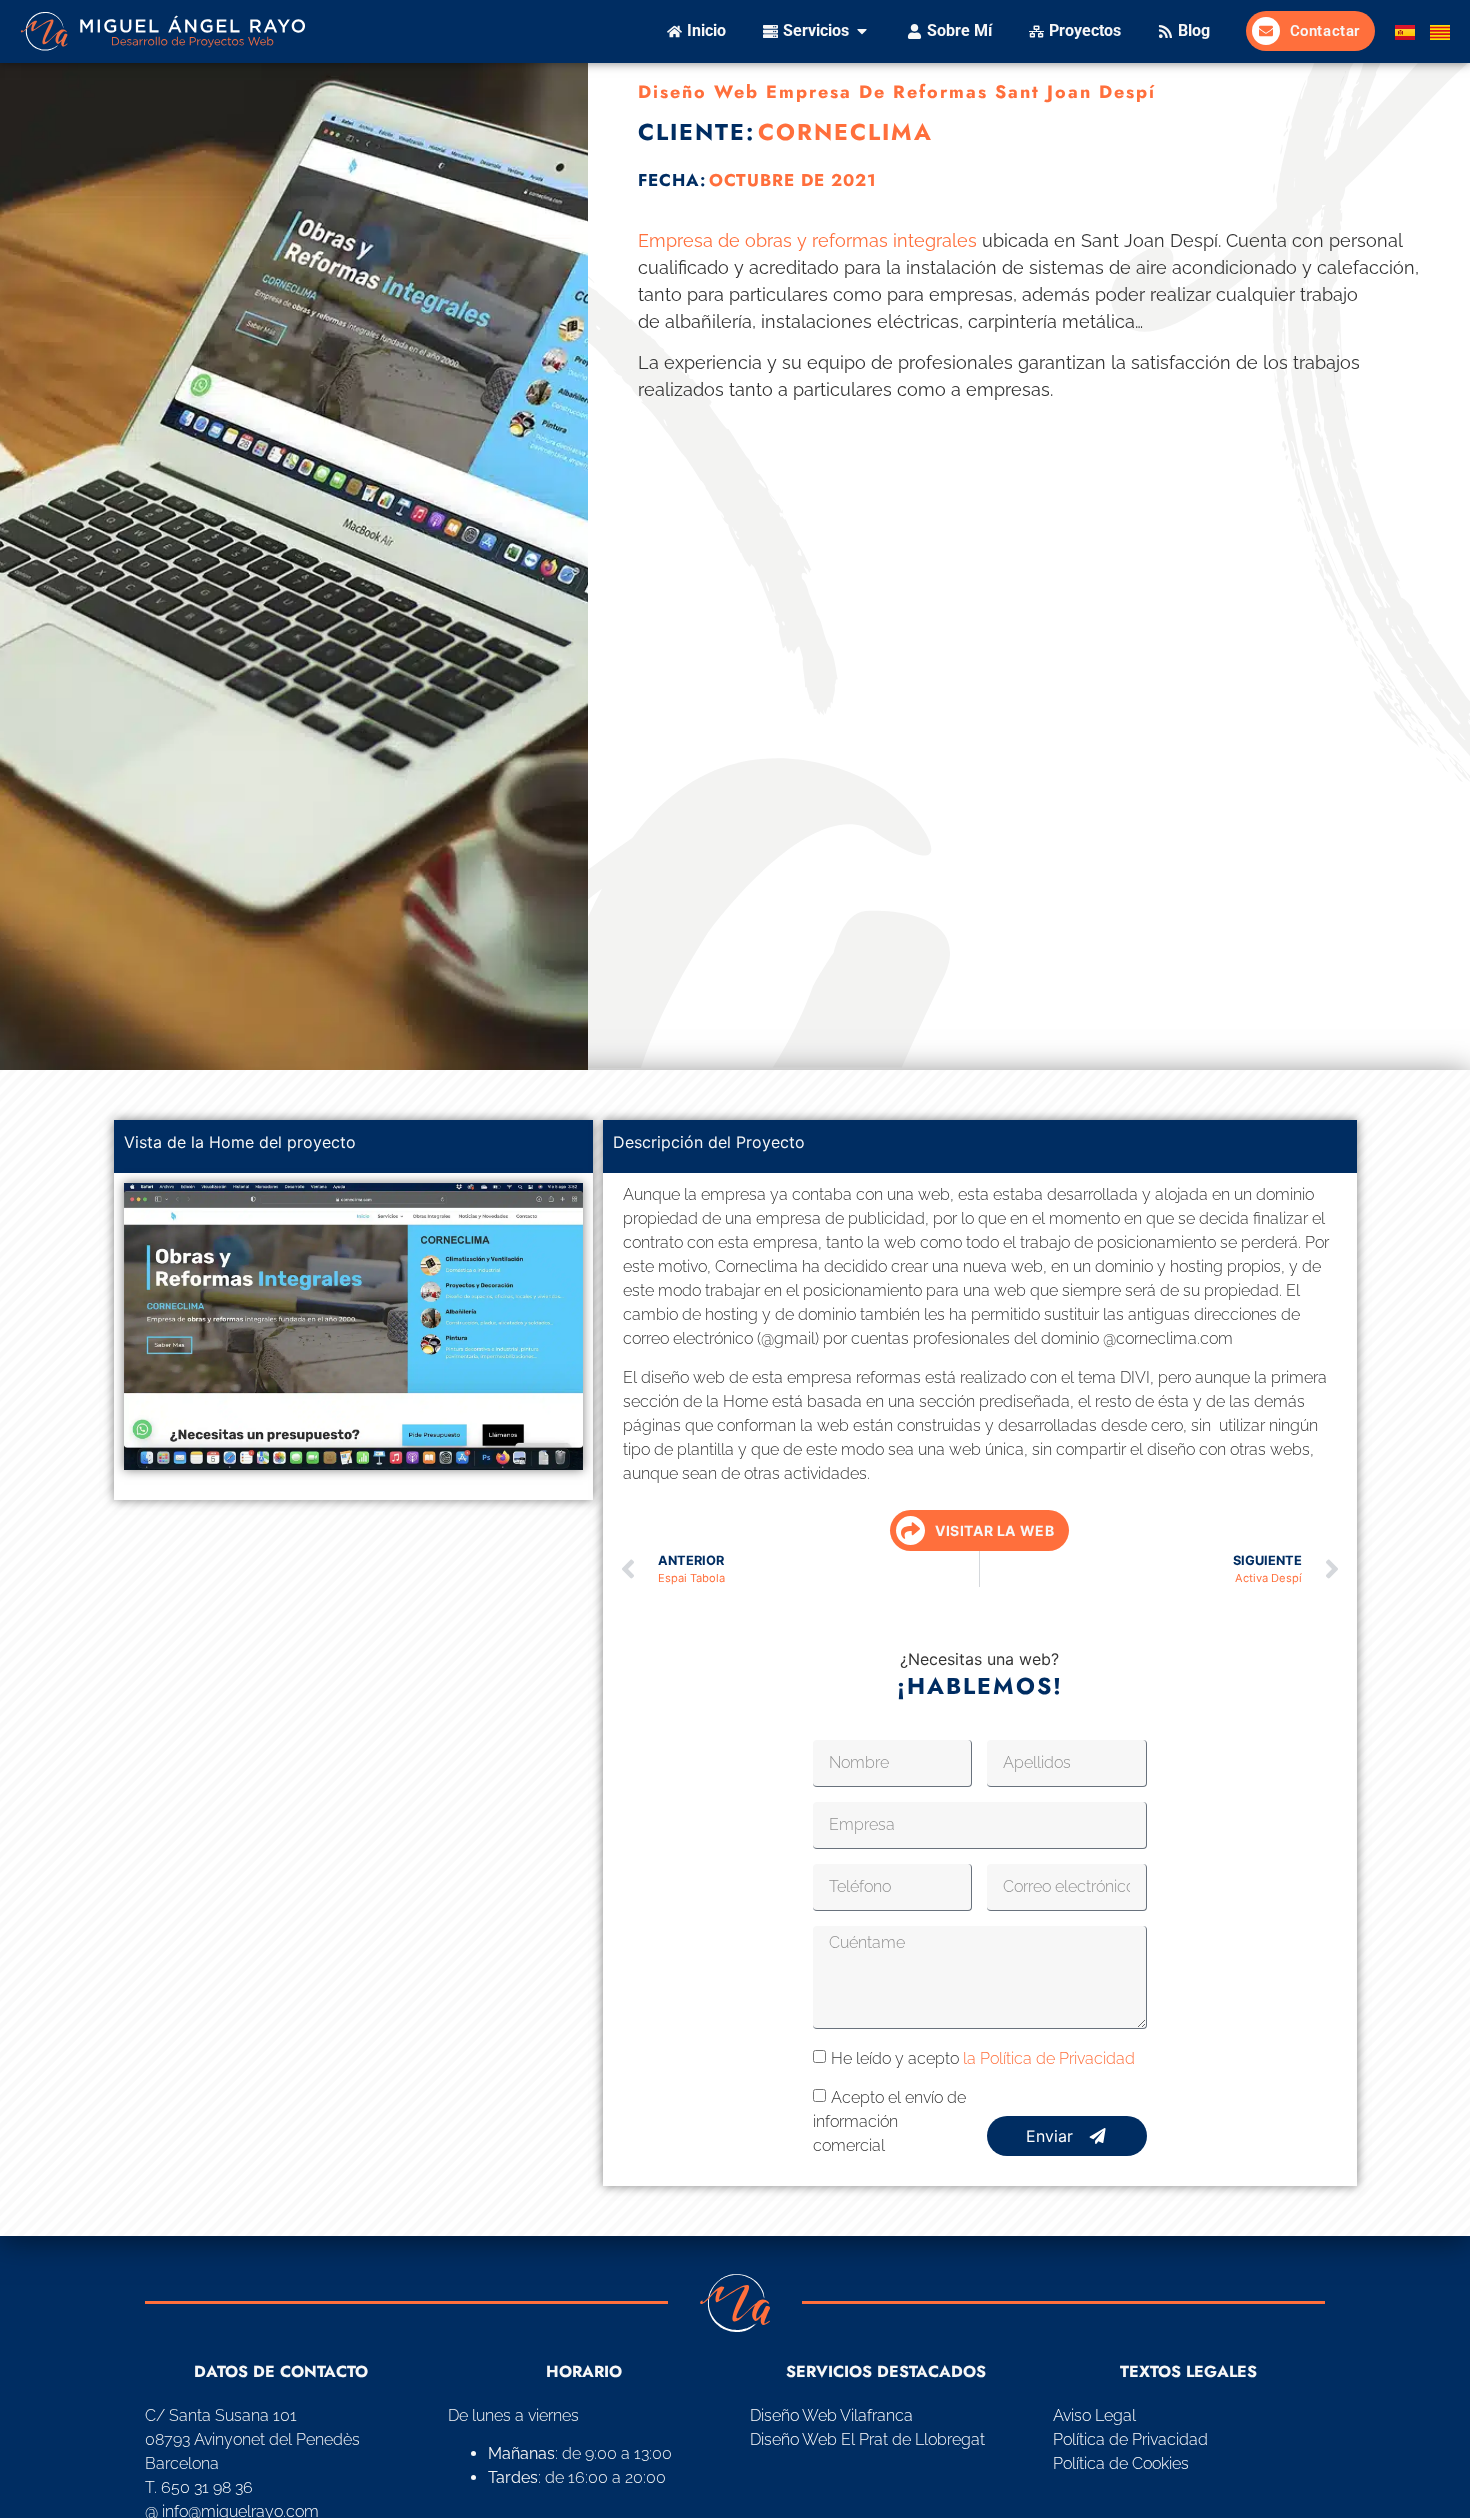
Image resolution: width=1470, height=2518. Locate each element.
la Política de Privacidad (1049, 2058)
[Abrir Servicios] (862, 31)
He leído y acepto (983, 2058)
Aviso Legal (1094, 2415)
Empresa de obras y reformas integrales (807, 240)
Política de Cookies (1121, 2463)
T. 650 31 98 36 (199, 2487)
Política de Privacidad (1130, 2439)
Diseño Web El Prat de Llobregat (867, 2439)
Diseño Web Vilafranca (831, 2415)
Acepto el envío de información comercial (889, 2121)
